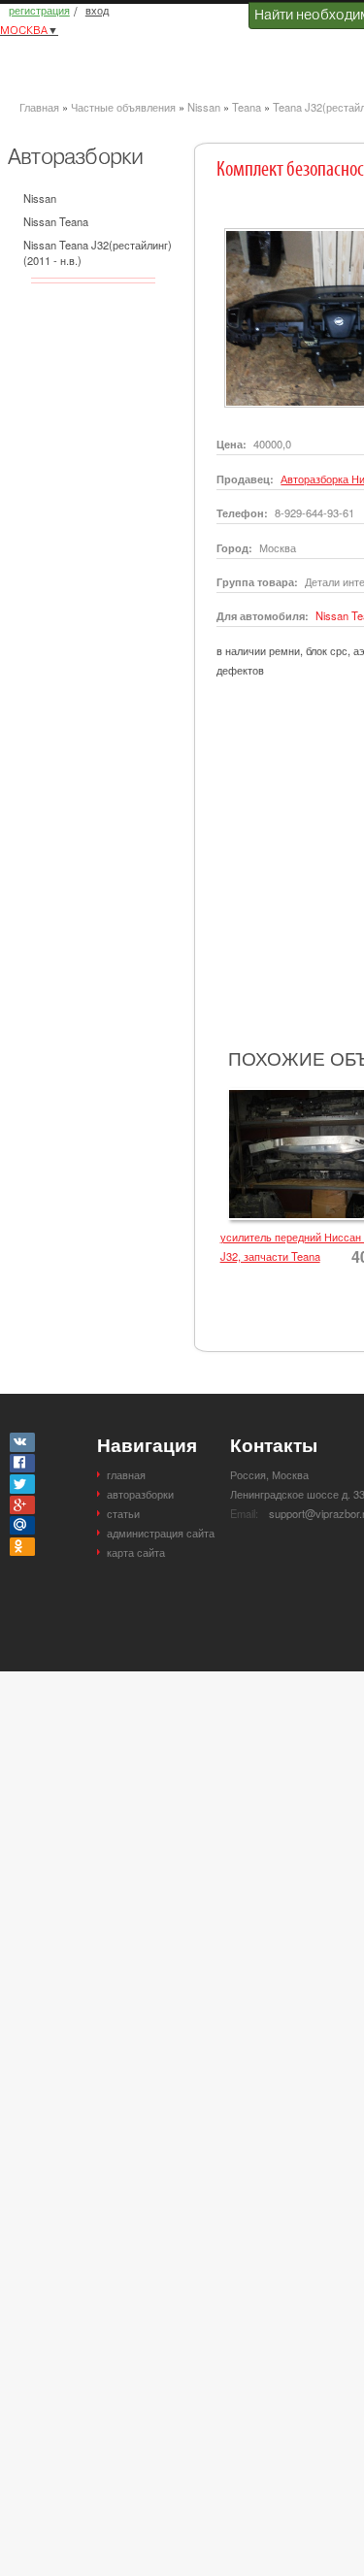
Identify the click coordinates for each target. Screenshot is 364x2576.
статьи (123, 1513)
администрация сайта (161, 1533)
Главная (39, 107)
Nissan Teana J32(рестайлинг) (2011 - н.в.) (98, 252)
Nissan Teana (56, 221)
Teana (247, 107)
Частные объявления (123, 107)
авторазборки (140, 1494)
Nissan (204, 107)
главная (126, 1474)
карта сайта (136, 1552)
